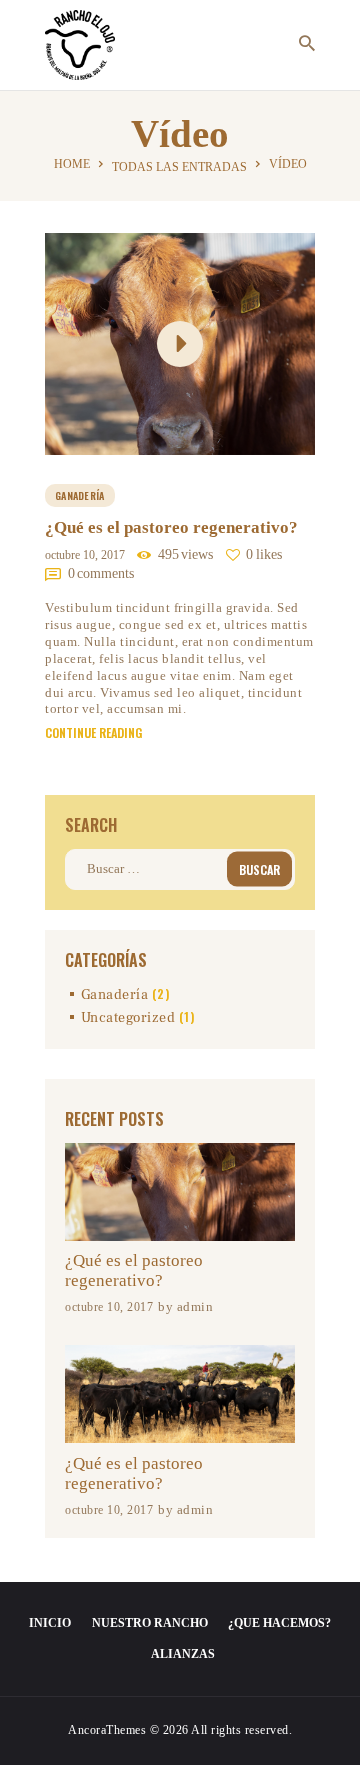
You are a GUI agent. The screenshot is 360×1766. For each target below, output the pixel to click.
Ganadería (80, 495)
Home (72, 164)
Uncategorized (128, 1018)
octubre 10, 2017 (85, 555)
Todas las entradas (179, 167)
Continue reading (93, 733)
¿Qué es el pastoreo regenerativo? (171, 527)
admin (195, 1306)
